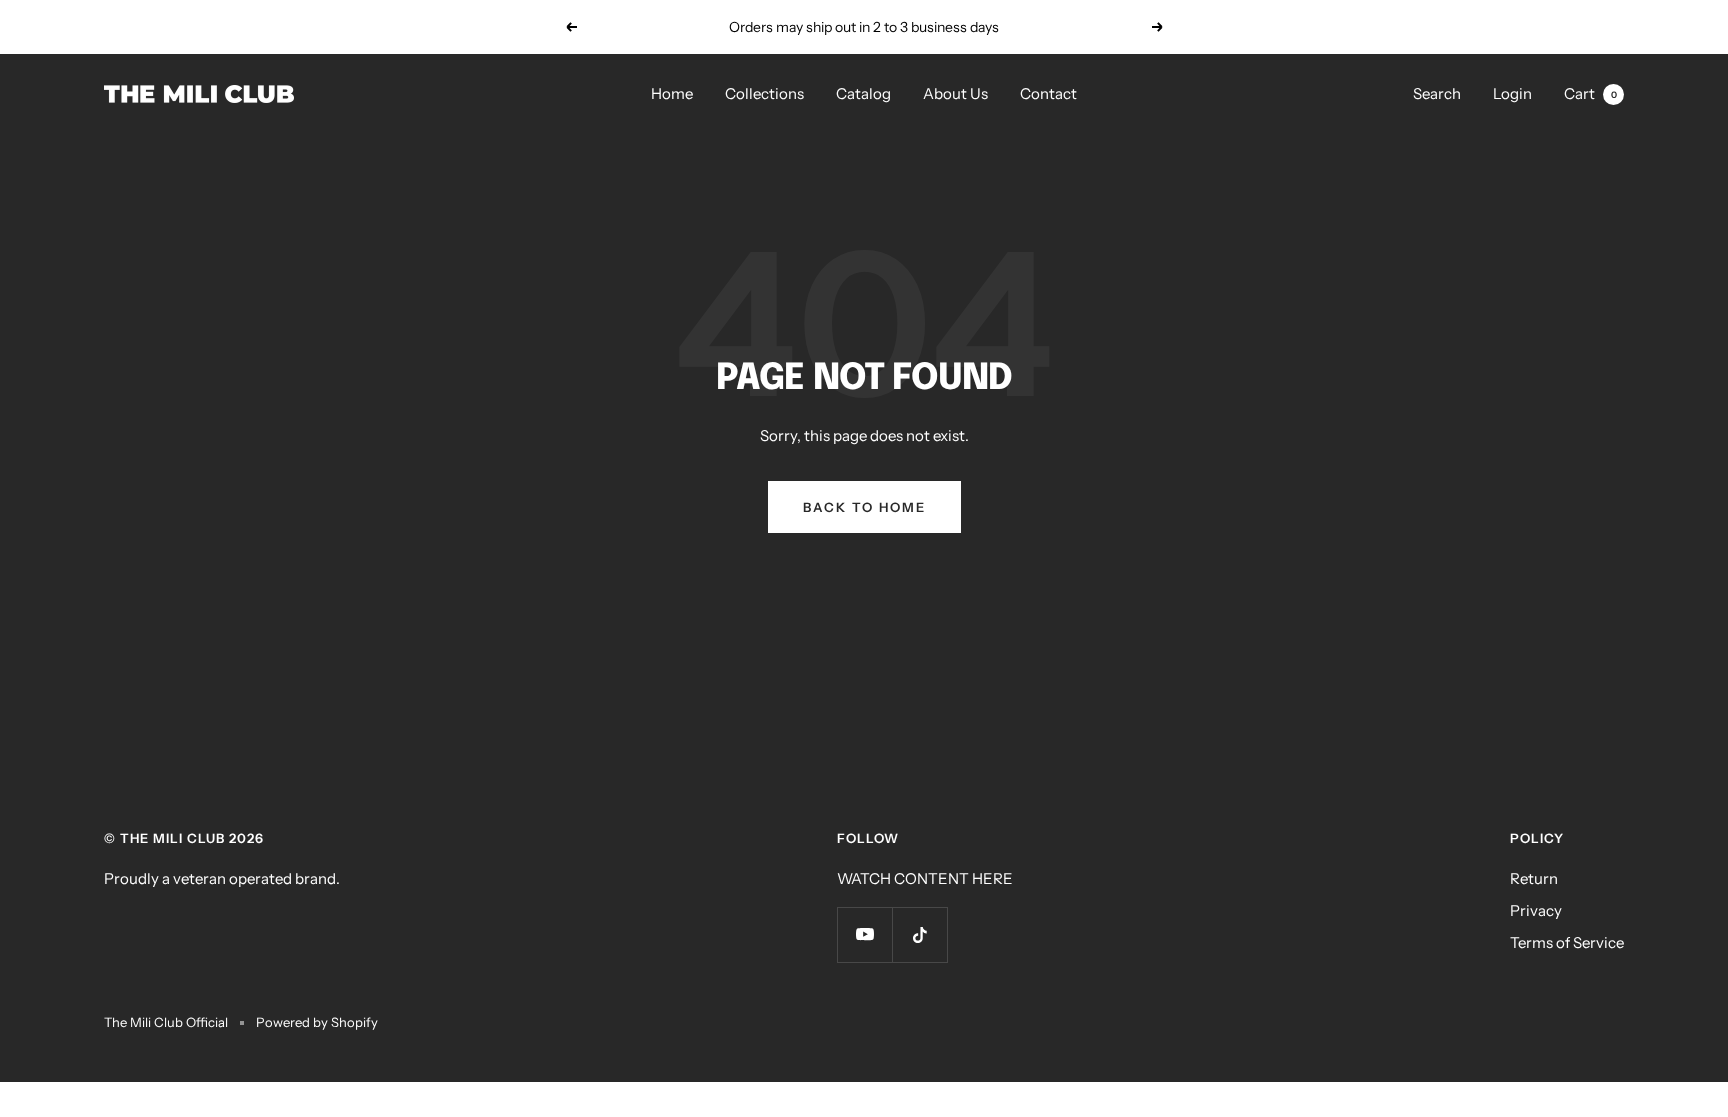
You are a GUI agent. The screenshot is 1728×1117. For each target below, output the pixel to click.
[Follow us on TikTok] (919, 934)
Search (1437, 93)
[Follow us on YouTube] (864, 934)
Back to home (864, 507)
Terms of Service (1567, 942)
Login (1512, 93)
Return (1534, 878)
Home (672, 93)
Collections (764, 93)
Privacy (1536, 910)
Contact (1048, 93)
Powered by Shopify (317, 1022)
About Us (955, 93)
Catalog (863, 93)
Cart (1590, 93)
